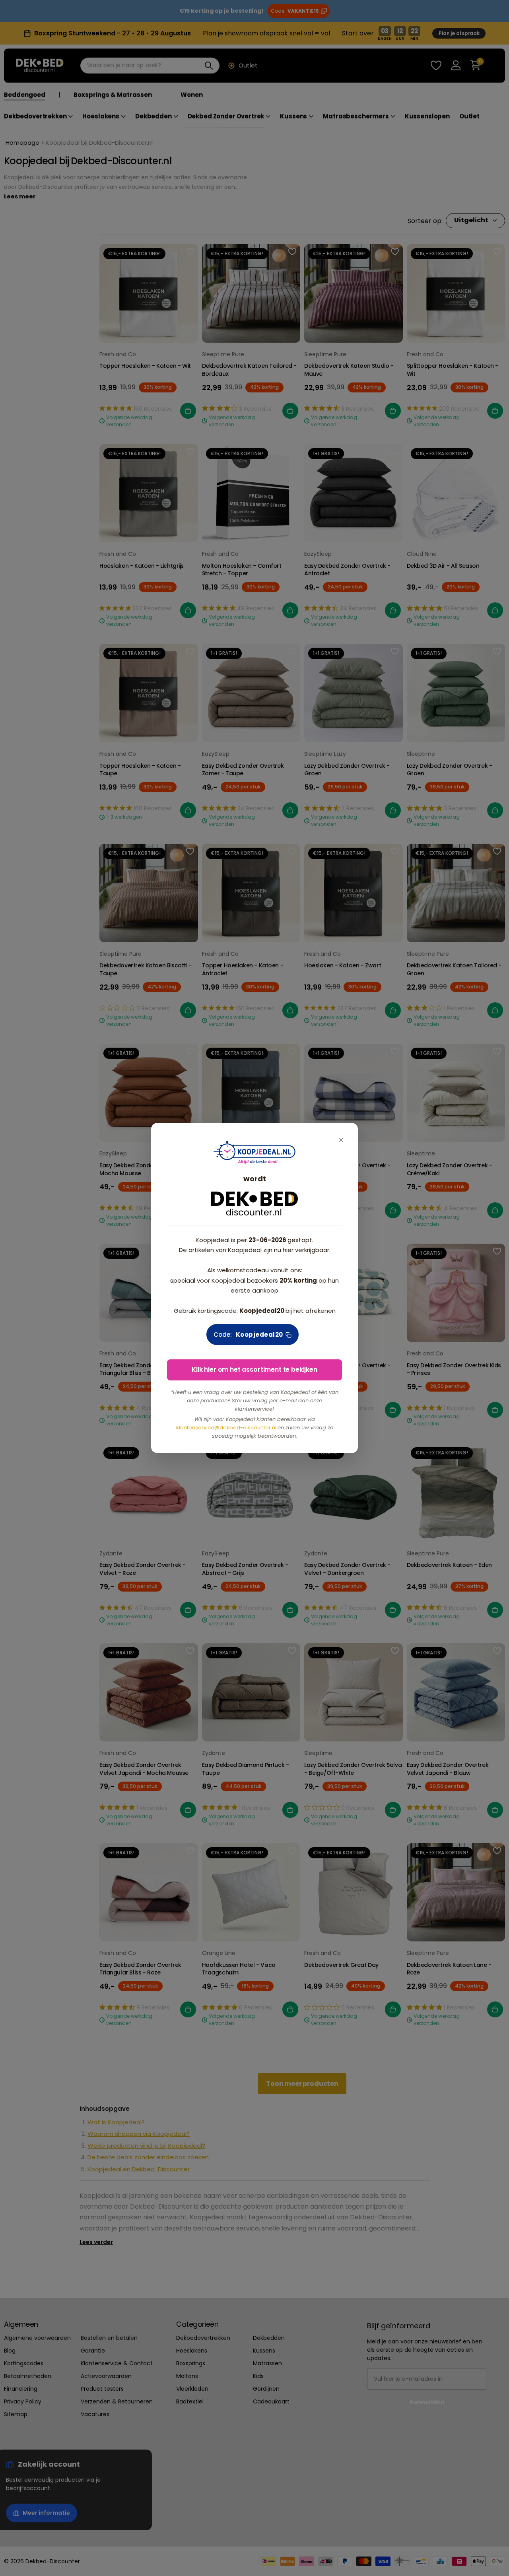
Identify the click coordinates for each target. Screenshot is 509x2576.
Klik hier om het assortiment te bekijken (254, 1370)
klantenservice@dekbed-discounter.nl (227, 1428)
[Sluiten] (341, 1140)
